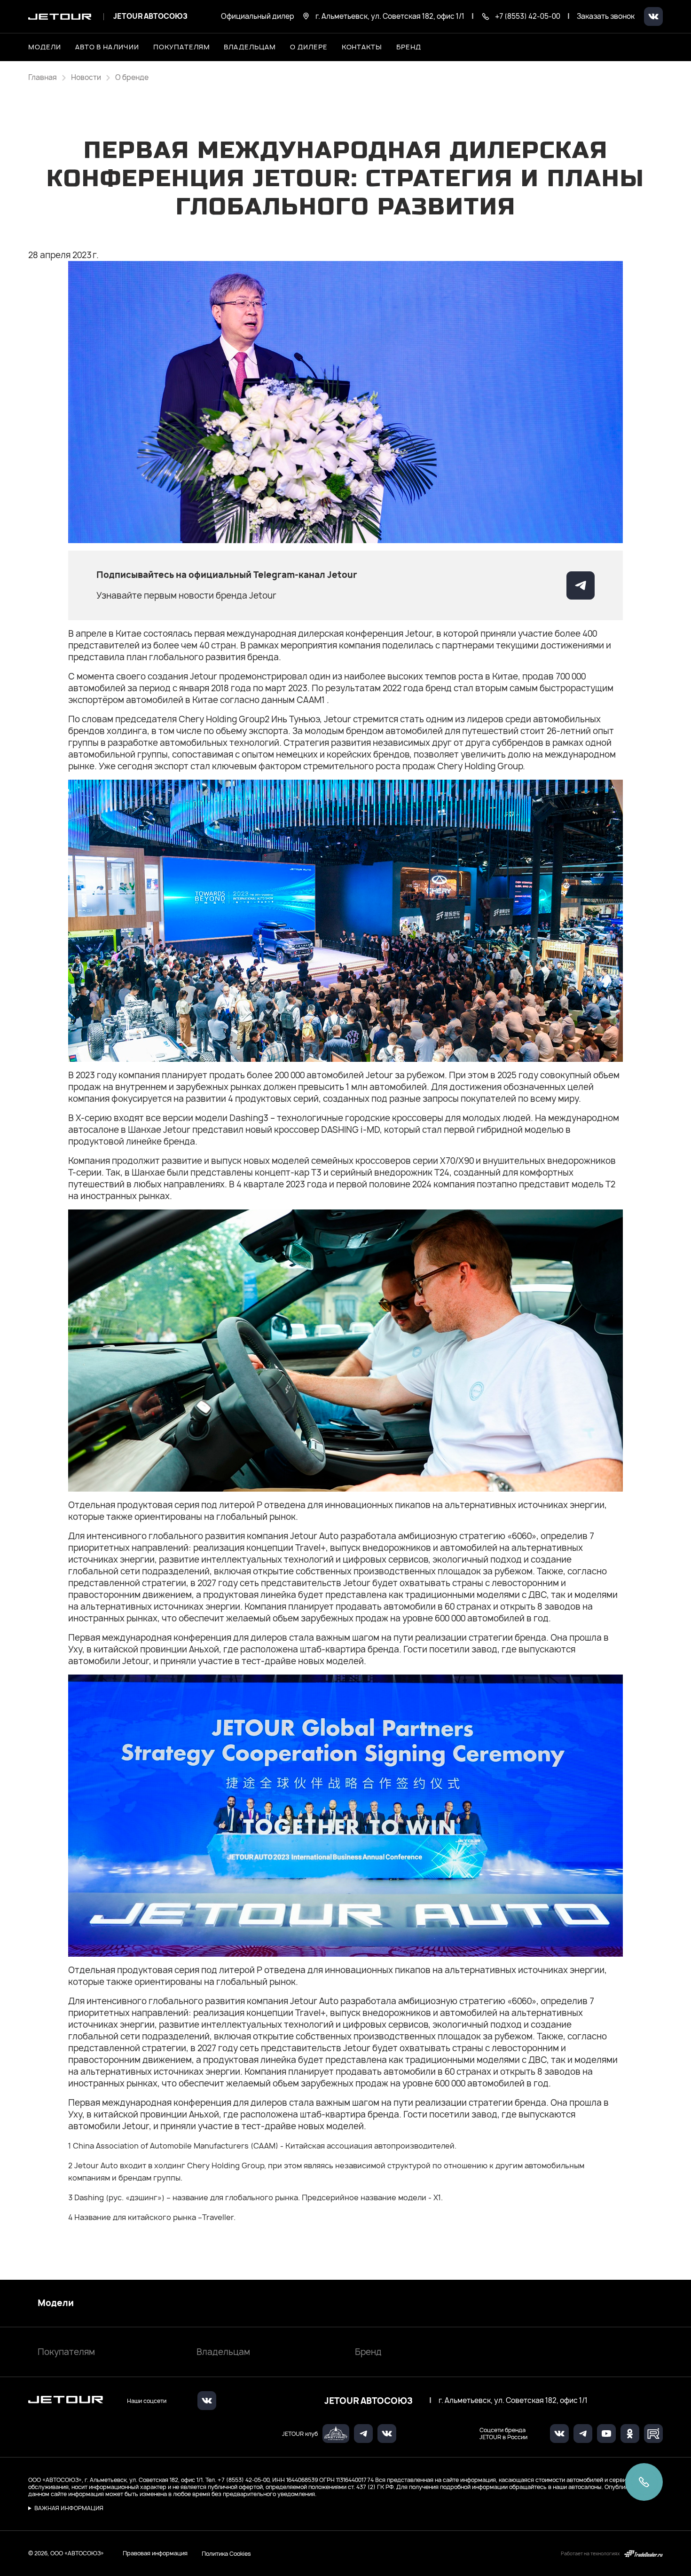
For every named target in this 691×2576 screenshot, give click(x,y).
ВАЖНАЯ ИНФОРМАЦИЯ (69, 2508)
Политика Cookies (226, 2553)
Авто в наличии (107, 47)
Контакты (362, 47)
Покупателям (66, 2352)
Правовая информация (155, 2553)
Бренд (368, 2352)
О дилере (309, 47)
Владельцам (223, 2352)
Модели (56, 2303)
